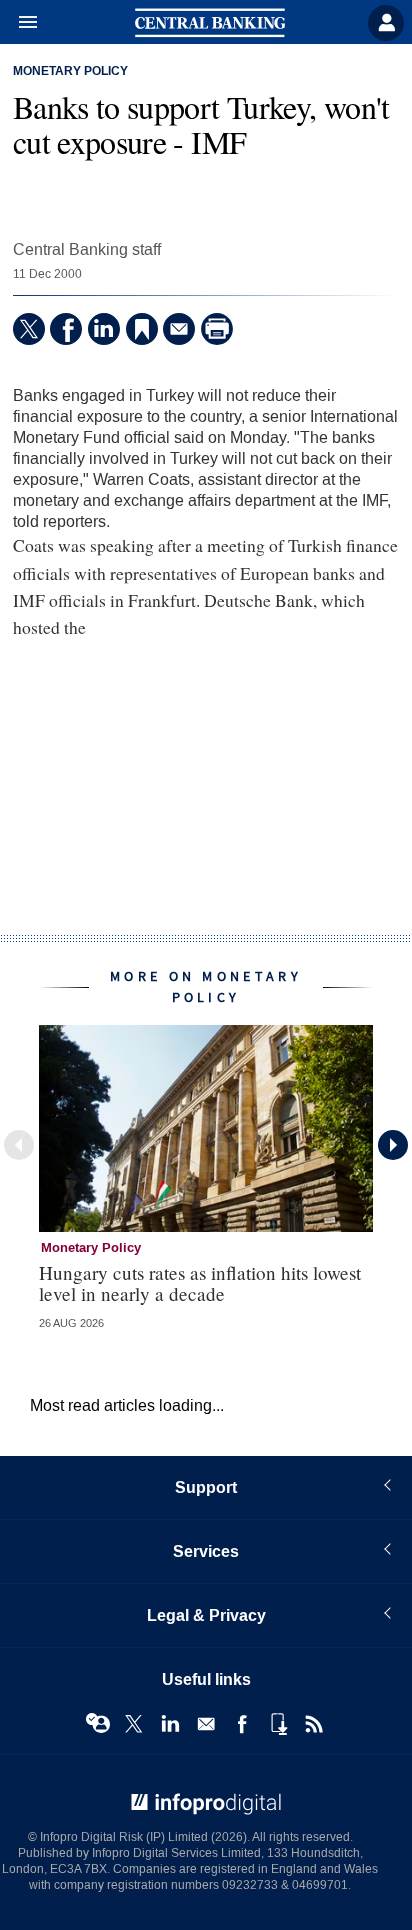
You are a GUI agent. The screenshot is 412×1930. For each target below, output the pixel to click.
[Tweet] (29, 329)
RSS (314, 1724)
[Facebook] (66, 329)
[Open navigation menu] (19, 23)
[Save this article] (142, 329)
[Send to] (179, 329)
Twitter (134, 1724)
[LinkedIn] (104, 329)
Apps (278, 1724)
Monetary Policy (70, 72)
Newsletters (206, 1724)
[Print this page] (217, 329)
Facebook (242, 1724)
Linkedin (170, 1724)
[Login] (386, 23)
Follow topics (98, 1724)
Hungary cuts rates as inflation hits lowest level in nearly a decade (200, 1283)
